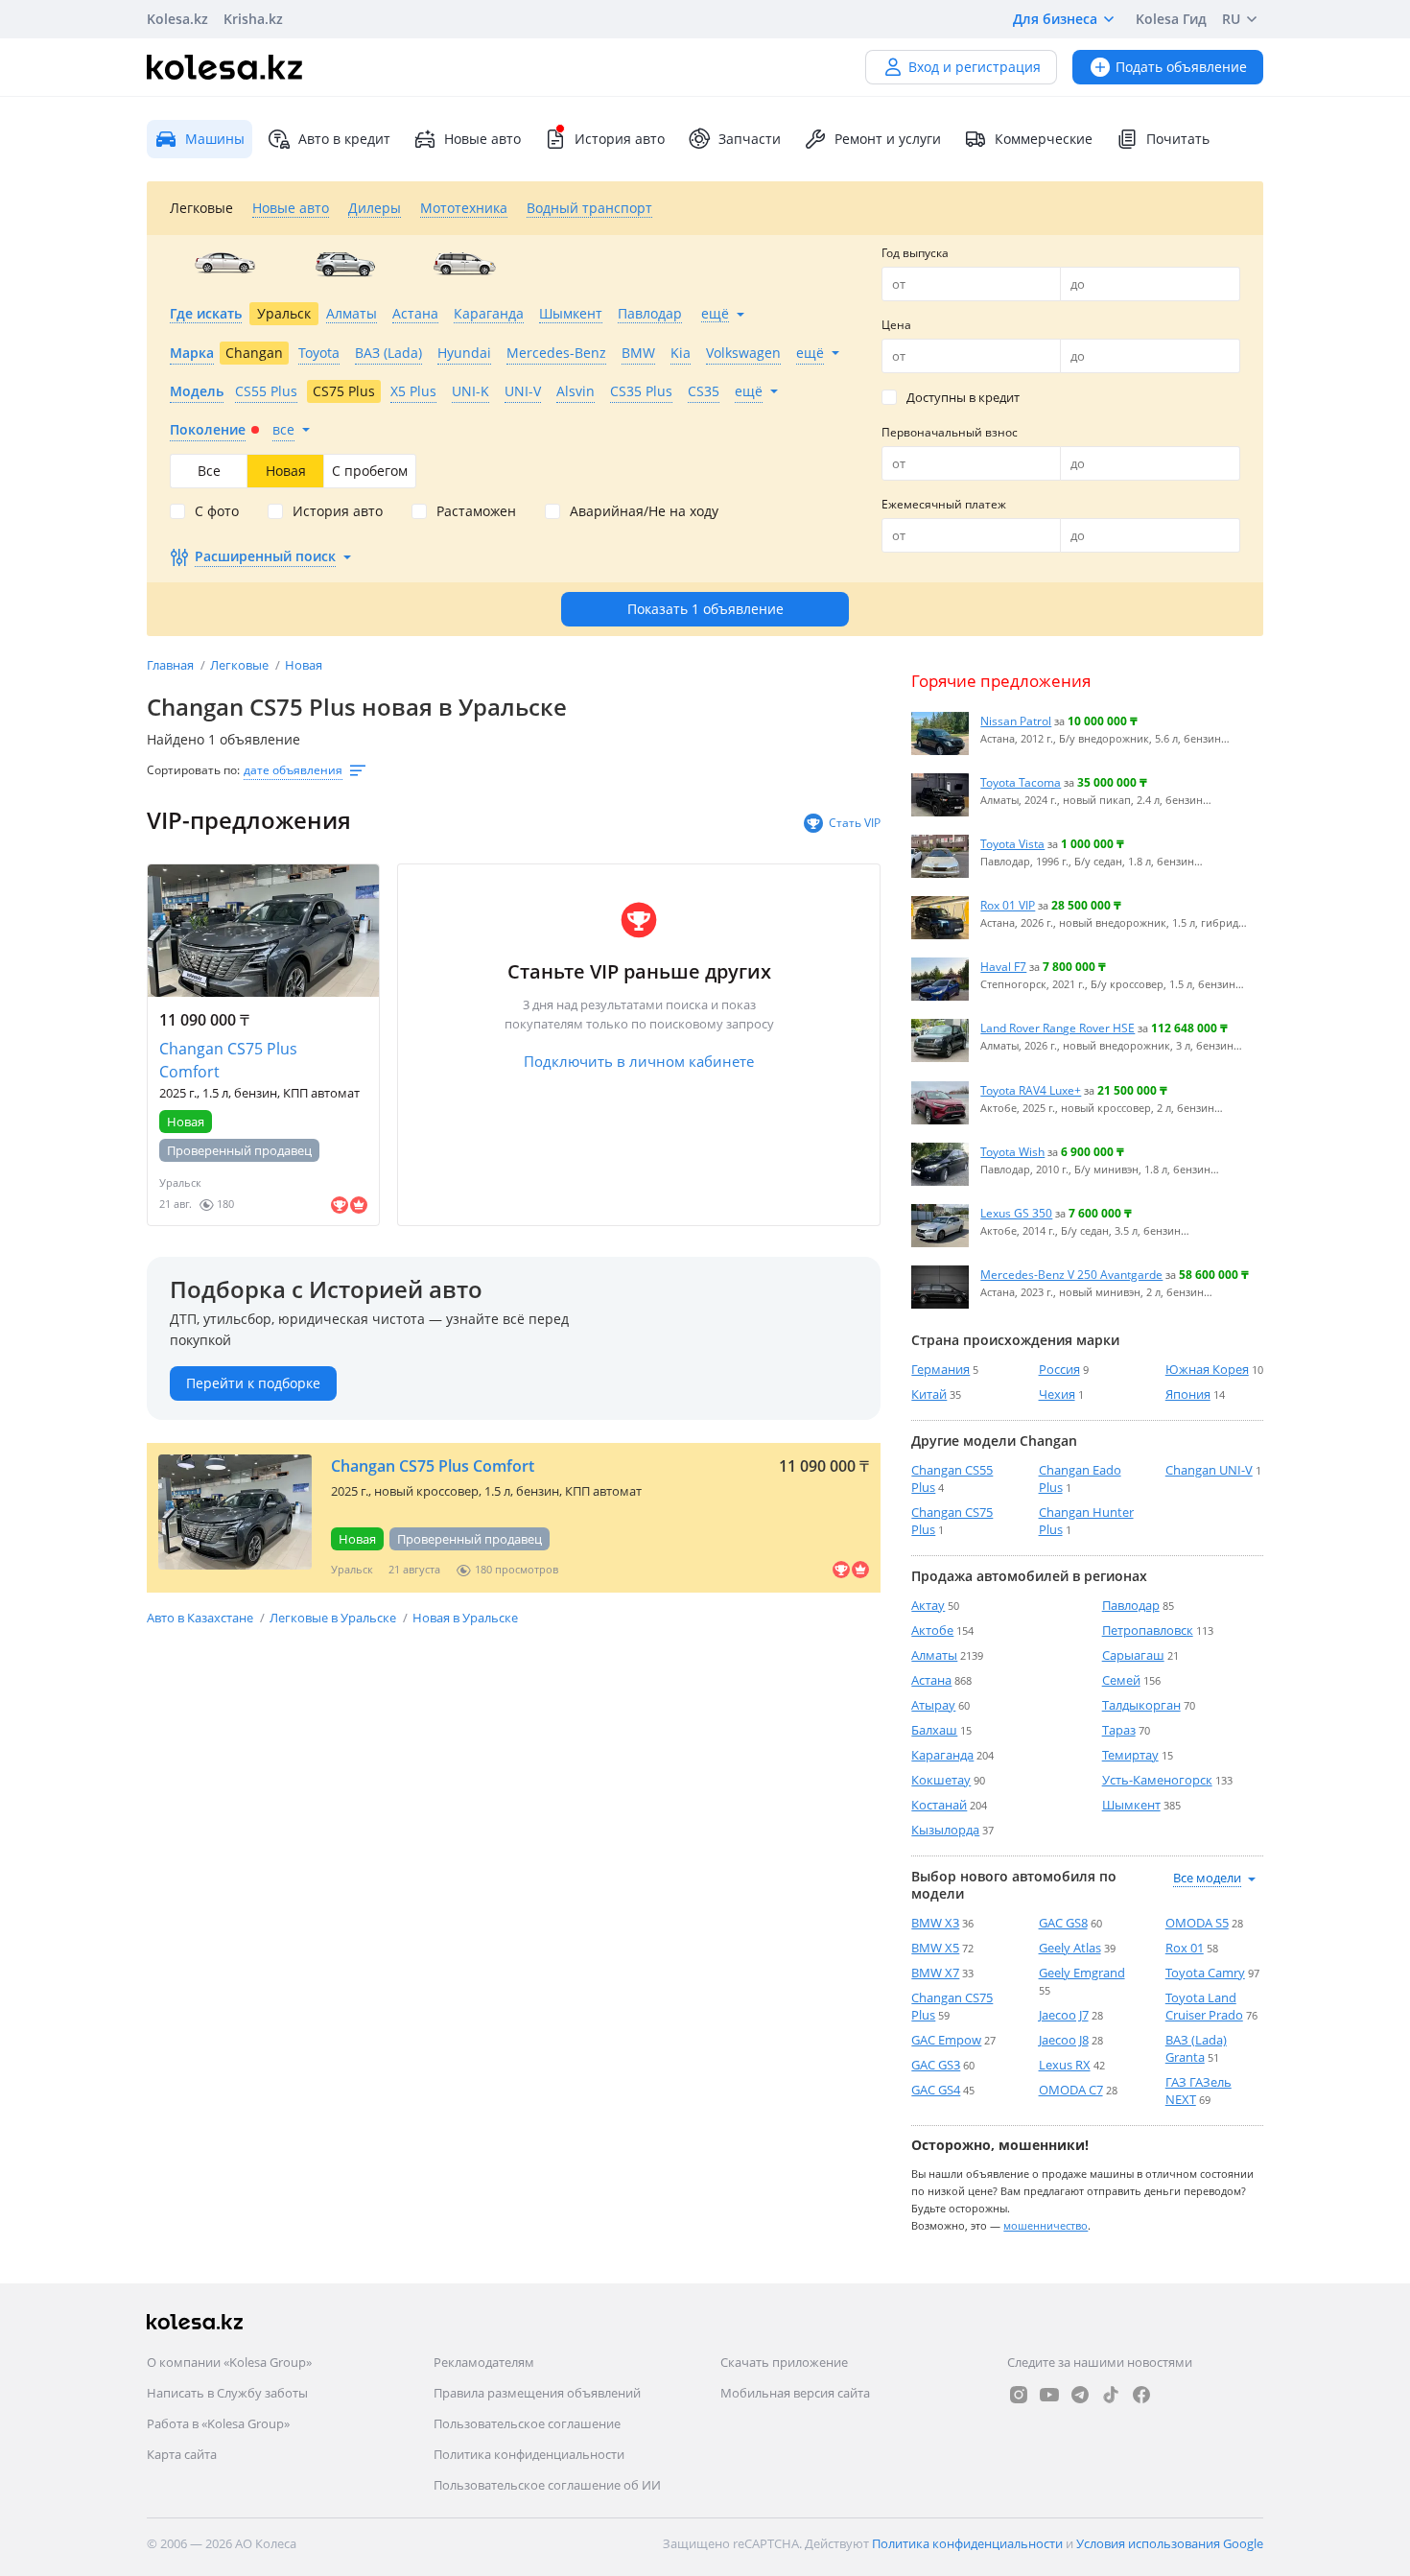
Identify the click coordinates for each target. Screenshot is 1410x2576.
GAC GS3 (936, 2065)
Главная (172, 665)
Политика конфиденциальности (529, 2454)
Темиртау (1130, 1755)
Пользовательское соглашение (527, 2423)
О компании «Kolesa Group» (229, 2362)
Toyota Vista (1012, 843)
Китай (929, 1394)
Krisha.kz (253, 19)
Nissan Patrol (1016, 721)
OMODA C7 (1071, 2090)
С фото (217, 511)
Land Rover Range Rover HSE (1057, 1028)
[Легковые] (225, 264)
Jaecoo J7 (1064, 2015)
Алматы (934, 1655)
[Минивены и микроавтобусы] (465, 264)
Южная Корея (1207, 1369)
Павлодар (1131, 1605)
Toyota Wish (1012, 1151)
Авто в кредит (344, 139)
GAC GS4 (936, 2090)
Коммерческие (1044, 139)
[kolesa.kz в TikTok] (1111, 2395)
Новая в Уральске (465, 1618)
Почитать (1178, 139)
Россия (1059, 1369)
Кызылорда (945, 1830)
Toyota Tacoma (1021, 782)
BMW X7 (935, 1973)
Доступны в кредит (963, 397)
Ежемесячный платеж (944, 504)
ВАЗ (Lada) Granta (1196, 2048)
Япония (1188, 1394)
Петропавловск (1148, 1630)
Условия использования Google (1170, 2543)
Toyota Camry (1205, 1973)
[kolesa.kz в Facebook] (1141, 2395)
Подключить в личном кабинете (639, 1061)
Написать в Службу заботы (227, 2393)
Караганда (942, 1755)
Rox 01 (1185, 1948)
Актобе (932, 1630)
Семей (1121, 1680)
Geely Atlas (1070, 1948)
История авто (620, 139)
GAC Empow (946, 2040)
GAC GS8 (1063, 1923)
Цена (896, 325)
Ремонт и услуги (888, 139)
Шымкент (1131, 1805)
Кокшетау (941, 1780)
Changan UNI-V (1209, 1470)
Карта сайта (182, 2454)
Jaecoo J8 (1064, 2040)
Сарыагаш (1133, 1655)
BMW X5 (935, 1948)
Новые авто (482, 139)
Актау (928, 1605)
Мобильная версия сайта (795, 2393)
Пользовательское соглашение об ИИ (547, 2485)
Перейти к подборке (253, 1383)
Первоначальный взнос (950, 432)
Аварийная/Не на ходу (644, 511)
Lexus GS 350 (1016, 1213)
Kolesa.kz (177, 19)
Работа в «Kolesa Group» (218, 2423)
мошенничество (1046, 2225)
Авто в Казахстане (201, 1618)
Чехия (1057, 1394)
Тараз (1119, 1730)
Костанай (939, 1805)
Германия (940, 1369)
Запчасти (750, 139)
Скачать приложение (784, 2362)
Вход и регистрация (975, 67)
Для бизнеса (1055, 19)
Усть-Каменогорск (1157, 1780)
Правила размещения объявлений (537, 2393)
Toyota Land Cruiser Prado (1204, 2006)
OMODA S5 (1197, 1923)
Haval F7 (1003, 966)
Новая (304, 665)
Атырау (933, 1705)
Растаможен (476, 511)
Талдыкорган (1141, 1705)
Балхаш (934, 1730)
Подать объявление (1181, 67)
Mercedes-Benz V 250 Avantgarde (1071, 1274)
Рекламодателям (484, 2362)
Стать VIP (855, 823)
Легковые (241, 665)
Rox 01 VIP (1008, 905)
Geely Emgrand (1082, 1973)
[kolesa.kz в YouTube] (1049, 2395)
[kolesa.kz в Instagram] (1019, 2395)
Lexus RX (1065, 2065)
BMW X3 (935, 1923)
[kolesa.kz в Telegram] (1080, 2395)
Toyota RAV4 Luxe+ (1031, 1090)
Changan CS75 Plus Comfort (228, 1060)
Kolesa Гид (1171, 19)
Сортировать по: (193, 770)
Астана (931, 1680)
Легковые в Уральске (334, 1618)
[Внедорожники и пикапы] (345, 264)
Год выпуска (915, 253)
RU (1231, 19)
